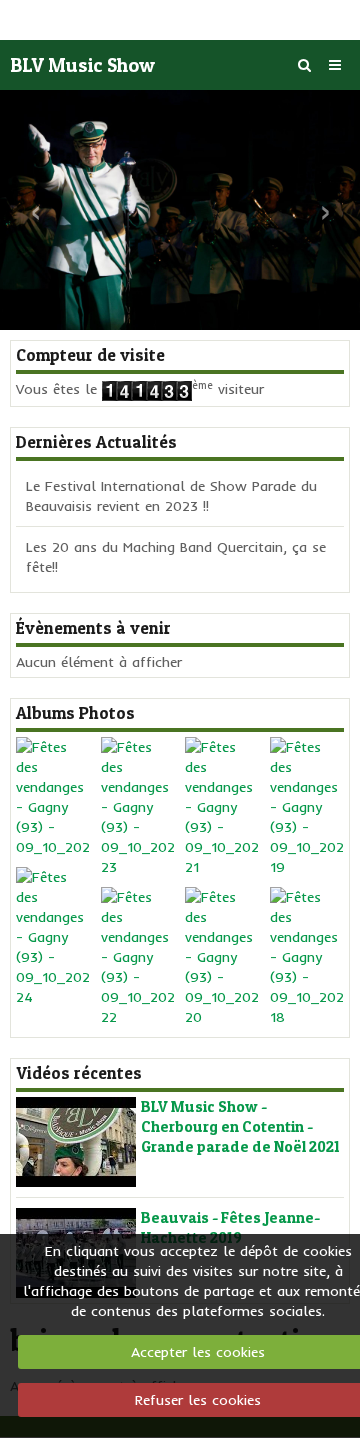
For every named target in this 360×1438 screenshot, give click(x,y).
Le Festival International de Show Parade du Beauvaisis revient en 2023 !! (171, 496)
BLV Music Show (82, 65)
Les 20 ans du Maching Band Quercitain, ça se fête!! (176, 557)
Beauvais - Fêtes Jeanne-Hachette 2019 (230, 1227)
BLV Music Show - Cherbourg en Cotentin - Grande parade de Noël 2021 (240, 1126)
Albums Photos (75, 713)
